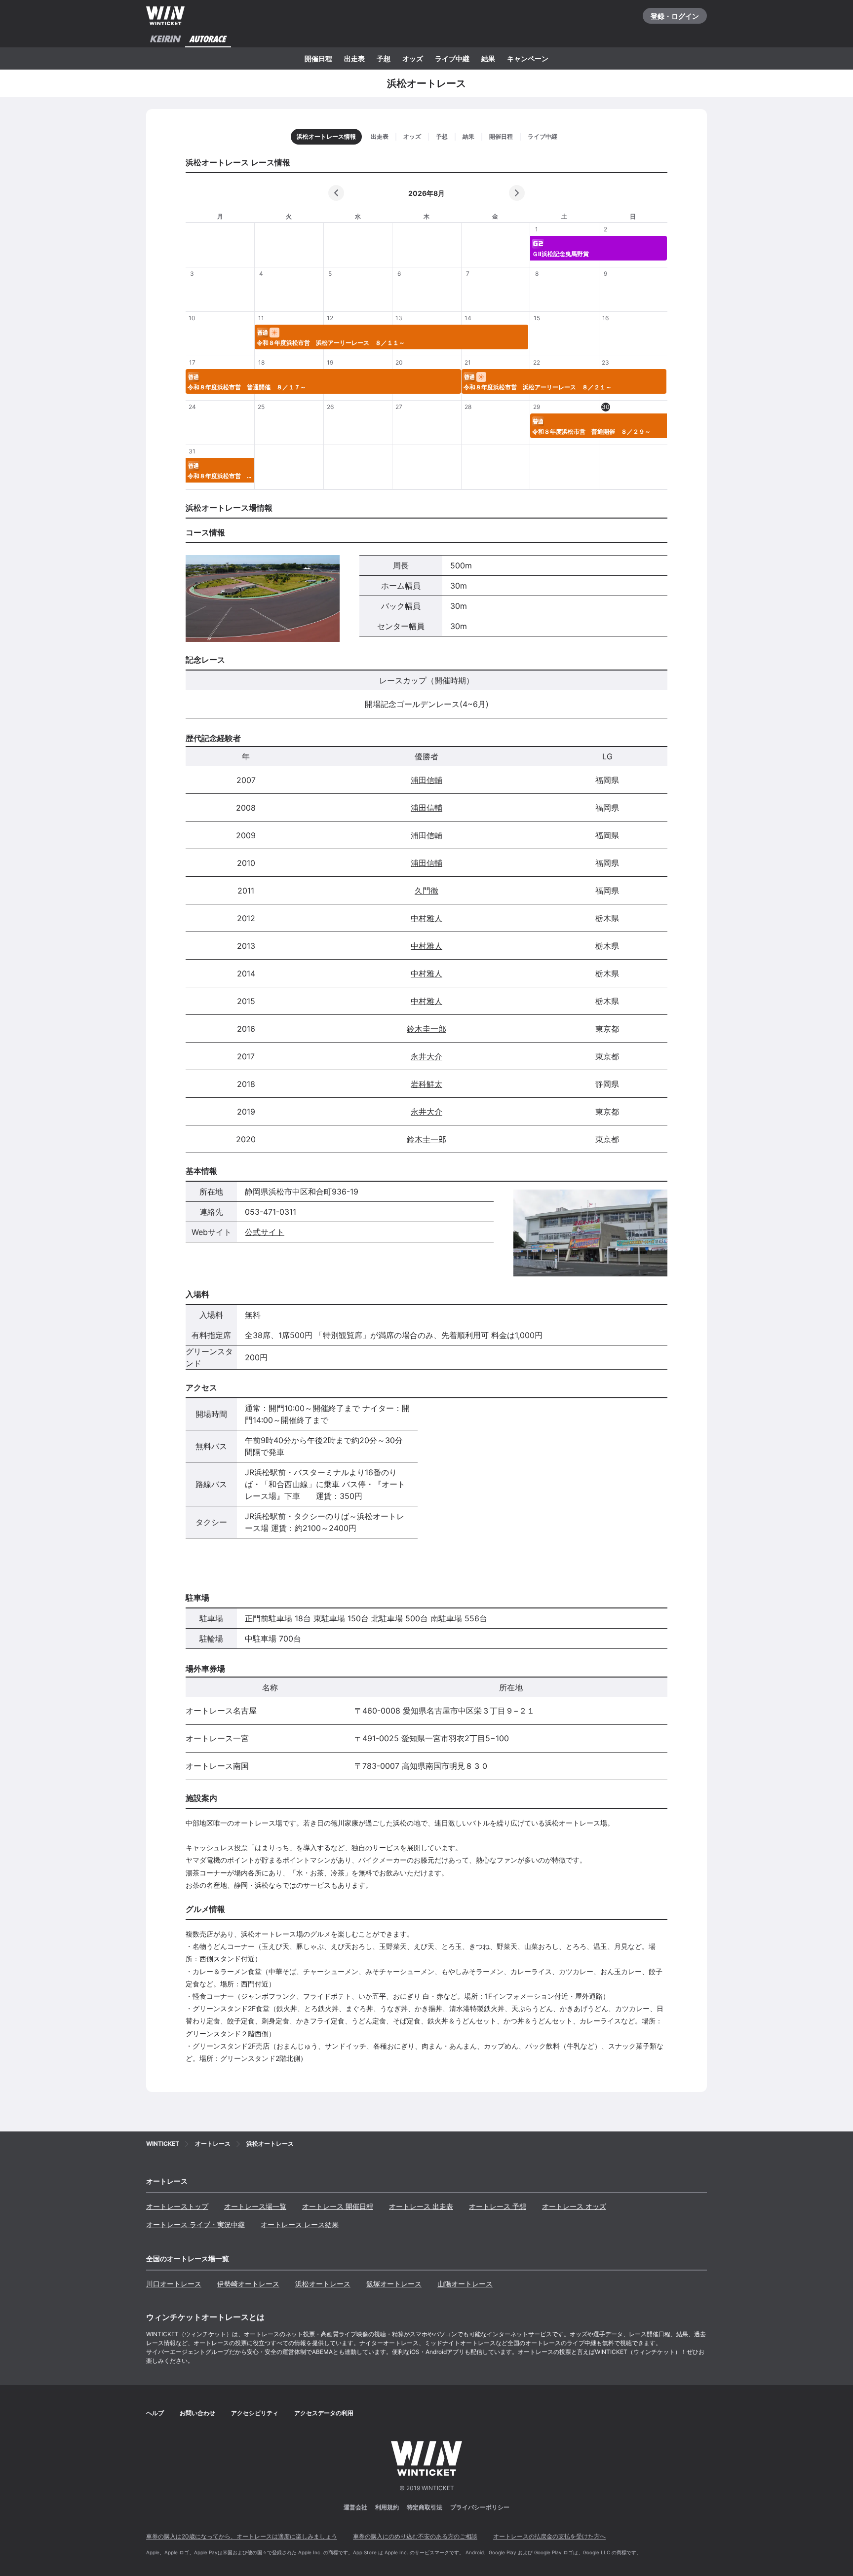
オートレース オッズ (574, 2206)
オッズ (413, 58)
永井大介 (426, 1056)
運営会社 (355, 2507)
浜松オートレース (323, 2284)
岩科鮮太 (426, 1084)
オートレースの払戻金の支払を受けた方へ (549, 2536)
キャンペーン (528, 58)
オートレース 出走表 (421, 2206)
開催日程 (318, 58)
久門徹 (426, 891)
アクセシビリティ (255, 2413)
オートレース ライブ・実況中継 (195, 2224)
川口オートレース (174, 2284)
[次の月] (517, 193)
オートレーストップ (177, 2206)
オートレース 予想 (498, 2206)
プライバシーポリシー (480, 2507)
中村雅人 (426, 918)
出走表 (354, 58)
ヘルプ (155, 2413)
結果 (488, 58)
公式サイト (265, 1232)
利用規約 (387, 2507)
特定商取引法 (425, 2507)
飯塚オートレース (394, 2284)
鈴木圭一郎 (426, 1029)
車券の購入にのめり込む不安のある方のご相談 (415, 2536)
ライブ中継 (452, 58)
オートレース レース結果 (300, 2224)
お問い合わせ (197, 2413)
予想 (384, 58)
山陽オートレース (465, 2284)
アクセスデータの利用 (324, 2413)
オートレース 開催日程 (338, 2206)
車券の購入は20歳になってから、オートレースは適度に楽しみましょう (242, 2536)
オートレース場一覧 (255, 2206)
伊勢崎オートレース (248, 2284)
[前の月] (336, 193)
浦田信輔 (426, 780)
